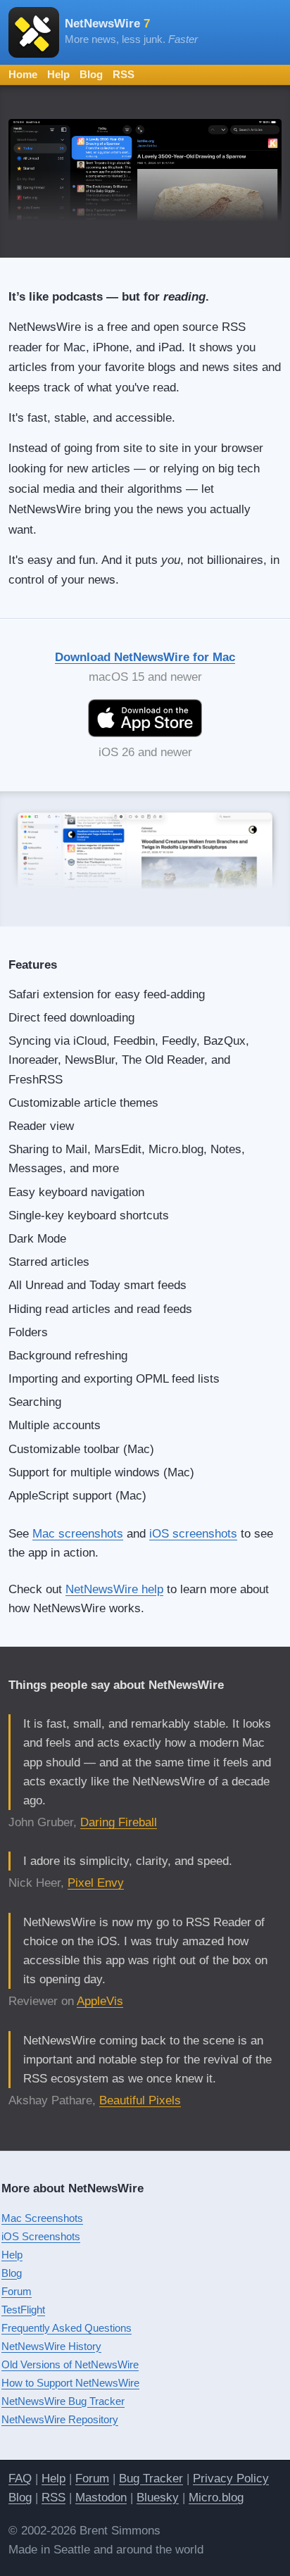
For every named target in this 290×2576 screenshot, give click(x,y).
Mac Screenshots (42, 2218)
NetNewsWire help (114, 1589)
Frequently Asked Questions (67, 2328)
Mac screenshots (78, 1534)
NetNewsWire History (51, 2346)
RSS (124, 74)
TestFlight (23, 2310)
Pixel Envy (96, 1883)
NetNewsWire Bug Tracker (63, 2401)
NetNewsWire (107, 24)
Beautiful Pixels (140, 2100)
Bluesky (158, 2498)
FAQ (20, 2478)
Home (23, 74)
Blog (91, 74)
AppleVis (100, 2001)
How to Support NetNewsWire (70, 2383)
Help (58, 74)
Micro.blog (216, 2498)
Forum (17, 2291)
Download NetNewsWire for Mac (145, 657)
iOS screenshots (193, 1534)
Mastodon (101, 2498)
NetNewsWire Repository (60, 2419)
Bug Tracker (151, 2478)
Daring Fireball (119, 1822)
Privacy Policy (231, 2478)
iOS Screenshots (41, 2236)
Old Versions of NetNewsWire (70, 2364)
